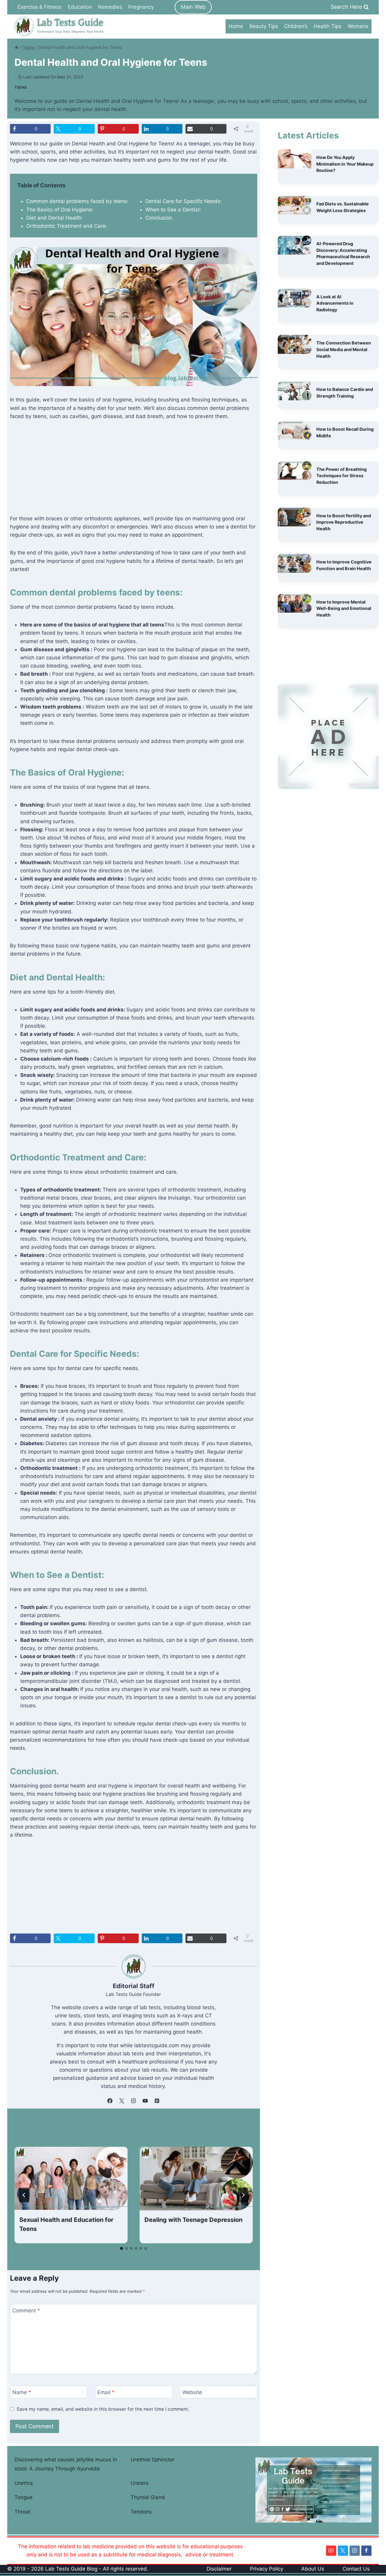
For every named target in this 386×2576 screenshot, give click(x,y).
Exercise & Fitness (40, 7)
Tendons (141, 2512)
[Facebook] (366, 2551)
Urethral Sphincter (153, 2460)
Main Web (193, 7)
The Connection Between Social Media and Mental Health (344, 349)
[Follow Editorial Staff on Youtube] (145, 2101)
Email (106, 2392)
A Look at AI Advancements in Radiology (335, 303)
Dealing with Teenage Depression (193, 2220)
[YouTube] (331, 2551)
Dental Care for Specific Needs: (184, 201)
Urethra (24, 2483)
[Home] (17, 47)
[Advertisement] (134, 472)
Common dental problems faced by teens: (77, 201)
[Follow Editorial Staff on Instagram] (134, 2101)
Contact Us (356, 2569)
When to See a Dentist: (173, 210)
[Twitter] (343, 2551)
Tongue (24, 2497)
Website (192, 2392)
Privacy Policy (267, 2569)
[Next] (243, 2195)
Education (80, 7)
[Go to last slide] (24, 2195)
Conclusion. (159, 218)
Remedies (110, 7)
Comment (26, 2311)
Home (236, 26)
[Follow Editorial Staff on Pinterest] (157, 2101)
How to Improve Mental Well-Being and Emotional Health (344, 608)
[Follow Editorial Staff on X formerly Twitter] (122, 2101)
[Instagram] (355, 2551)
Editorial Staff (134, 1986)
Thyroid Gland (148, 2497)
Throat (22, 2512)
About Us (313, 2569)
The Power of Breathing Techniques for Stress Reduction (342, 476)
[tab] (122, 2248)
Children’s (296, 26)
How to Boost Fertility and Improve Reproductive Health (344, 522)
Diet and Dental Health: (55, 218)
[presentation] (71, 2179)
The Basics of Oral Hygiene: (60, 210)
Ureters (140, 2483)
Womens (358, 26)
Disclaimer (219, 2569)
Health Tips (327, 26)
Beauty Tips (264, 26)
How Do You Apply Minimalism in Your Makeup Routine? (345, 164)
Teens (21, 87)
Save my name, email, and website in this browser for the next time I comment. (103, 2409)
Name (22, 2392)
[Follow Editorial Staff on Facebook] (110, 2101)
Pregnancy (141, 7)
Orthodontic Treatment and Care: (67, 226)
